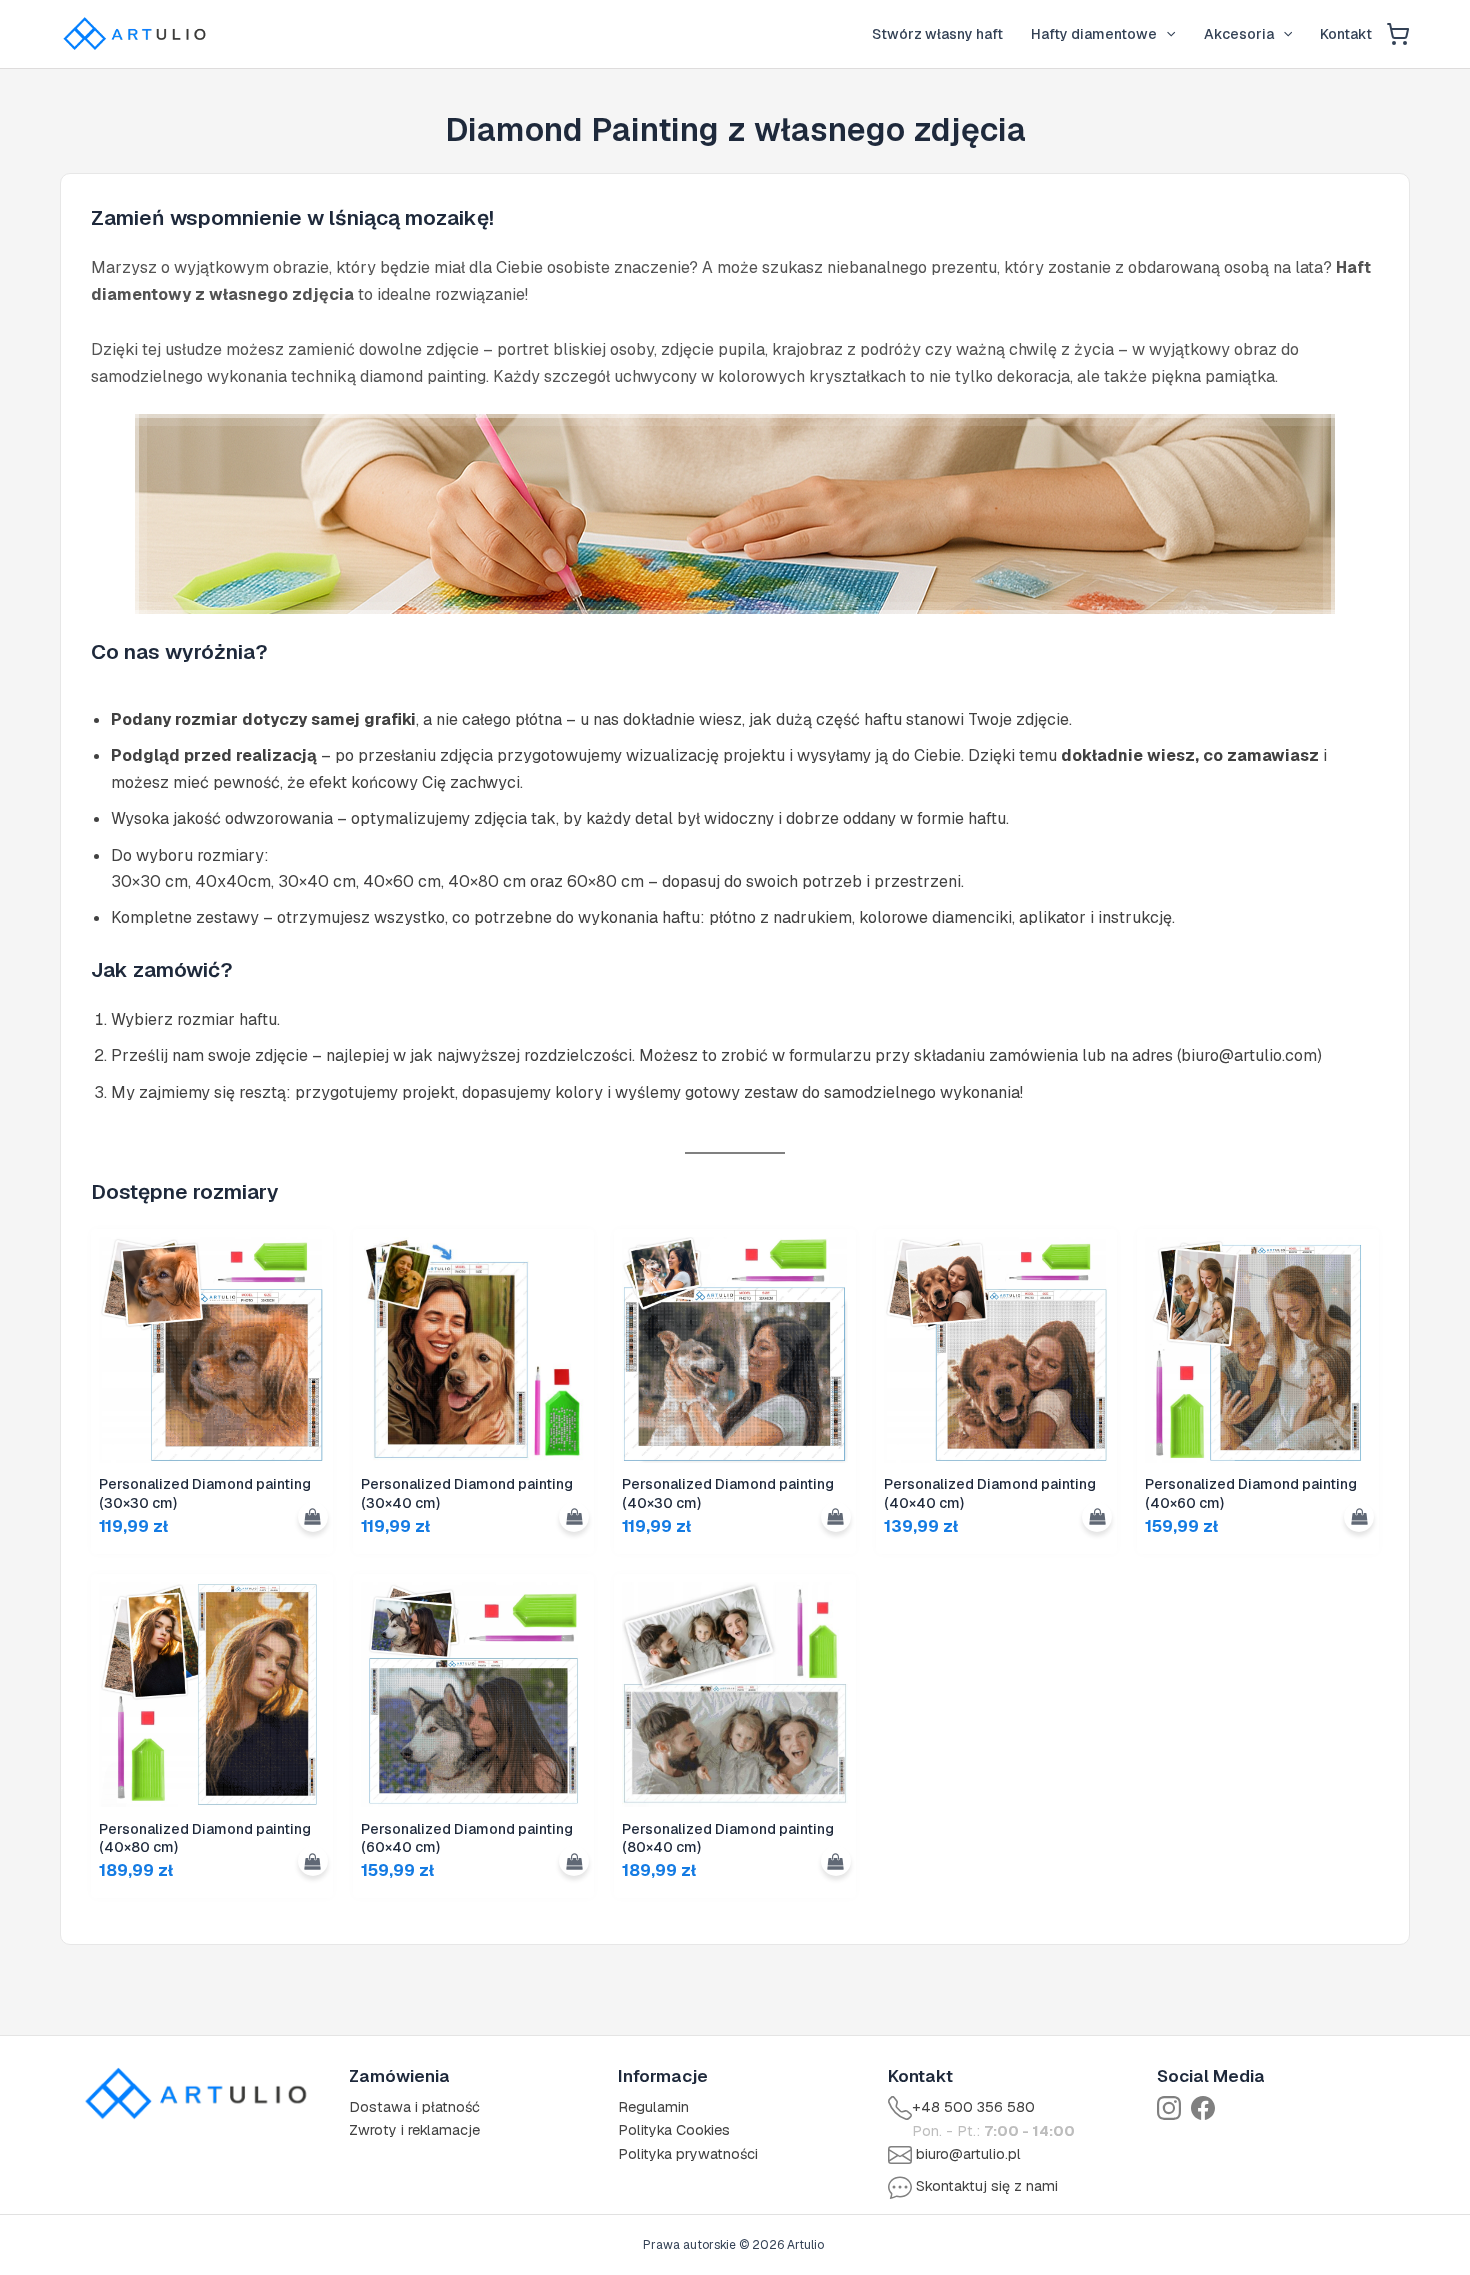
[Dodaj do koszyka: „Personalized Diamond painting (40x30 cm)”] (836, 1517)
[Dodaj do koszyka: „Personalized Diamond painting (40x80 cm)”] (313, 1861)
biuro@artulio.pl (968, 2154)
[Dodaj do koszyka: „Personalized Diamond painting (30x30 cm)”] (313, 1517)
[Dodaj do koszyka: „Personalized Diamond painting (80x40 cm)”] (836, 1861)
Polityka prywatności (688, 2154)
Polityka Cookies (674, 2130)
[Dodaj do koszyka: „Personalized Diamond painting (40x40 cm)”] (1097, 1517)
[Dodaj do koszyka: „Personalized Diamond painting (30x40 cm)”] (574, 1517)
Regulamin (653, 2107)
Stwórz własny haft (937, 34)
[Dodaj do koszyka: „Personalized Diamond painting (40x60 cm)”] (1359, 1517)
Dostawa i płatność (414, 2107)
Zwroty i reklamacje (414, 2130)
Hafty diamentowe (1094, 34)
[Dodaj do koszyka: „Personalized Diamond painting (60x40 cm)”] (574, 1861)
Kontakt (1346, 34)
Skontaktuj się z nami (987, 2186)
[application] (1166, 34)
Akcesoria (1239, 34)
